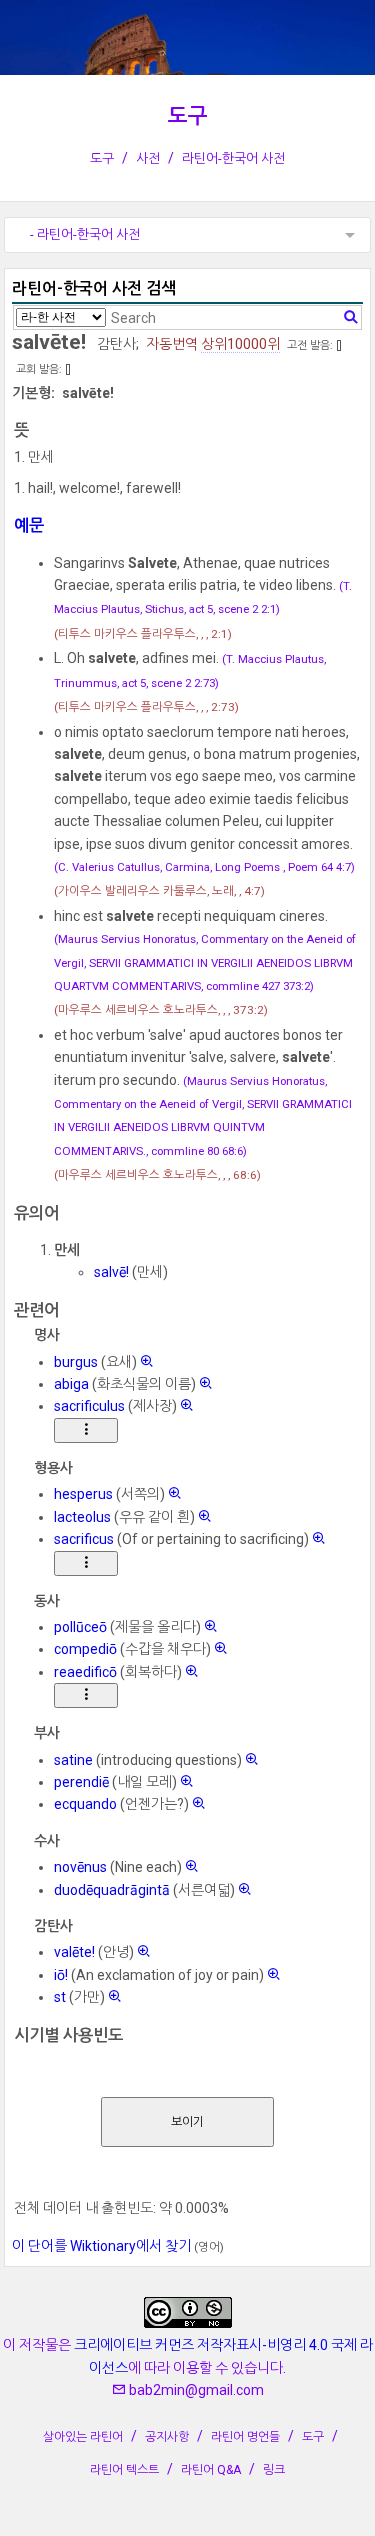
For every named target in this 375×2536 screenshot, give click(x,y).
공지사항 (167, 2437)
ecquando (85, 1804)
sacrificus (84, 1539)
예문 (29, 525)
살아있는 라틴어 (83, 2437)
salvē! (111, 1272)
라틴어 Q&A (211, 2470)
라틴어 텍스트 (124, 2470)
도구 (188, 116)
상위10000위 (240, 344)
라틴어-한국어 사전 (233, 158)
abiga (71, 1384)
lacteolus (82, 1517)
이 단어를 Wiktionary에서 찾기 (101, 2246)
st (60, 1997)
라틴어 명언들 (245, 2437)
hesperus (83, 1494)
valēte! (74, 1952)
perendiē (81, 1782)
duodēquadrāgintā (112, 1890)
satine (73, 1760)
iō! (61, 1975)
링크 (274, 2470)
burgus (76, 1362)
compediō (85, 1649)
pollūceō (80, 1627)
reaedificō (85, 1672)
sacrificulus (89, 1406)
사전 (148, 158)
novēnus (80, 1867)
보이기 (187, 2122)
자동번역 (172, 344)
